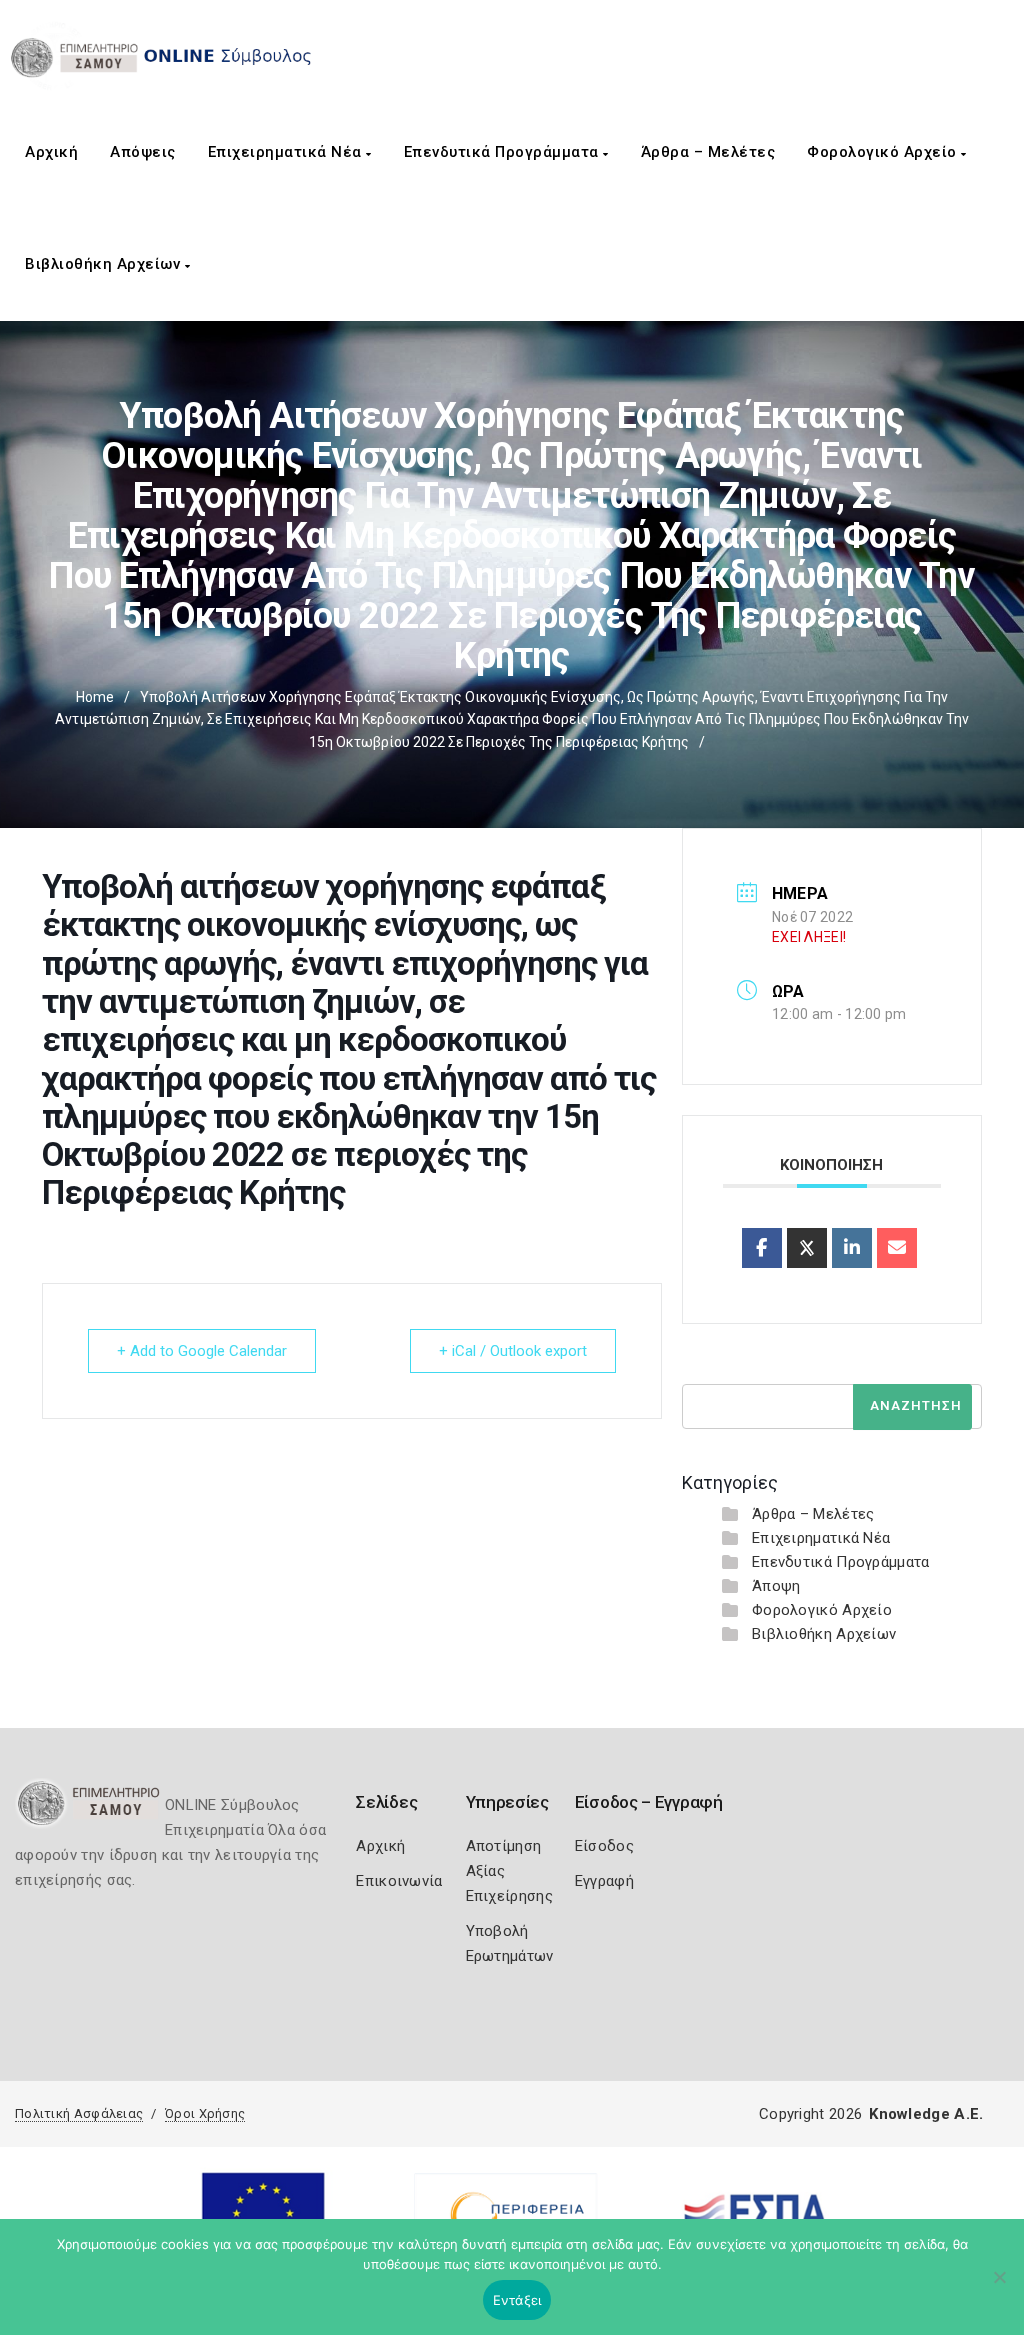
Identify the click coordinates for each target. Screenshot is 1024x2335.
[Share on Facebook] (762, 1248)
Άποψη (776, 1586)
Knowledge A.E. (926, 2114)
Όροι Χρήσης (205, 2113)
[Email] (897, 1248)
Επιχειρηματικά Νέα (287, 152)
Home (95, 697)
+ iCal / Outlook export (513, 1351)
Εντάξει (517, 2300)
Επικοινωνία (399, 1881)
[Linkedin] (852, 1248)
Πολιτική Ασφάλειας (79, 2113)
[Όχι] (999, 2287)
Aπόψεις (143, 152)
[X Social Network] (807, 1248)
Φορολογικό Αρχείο (884, 152)
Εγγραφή (604, 1881)
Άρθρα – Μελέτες (708, 152)
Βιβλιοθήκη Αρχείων (105, 264)
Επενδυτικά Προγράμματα (504, 152)
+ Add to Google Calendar (202, 1351)
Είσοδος (604, 1846)
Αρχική (51, 152)
